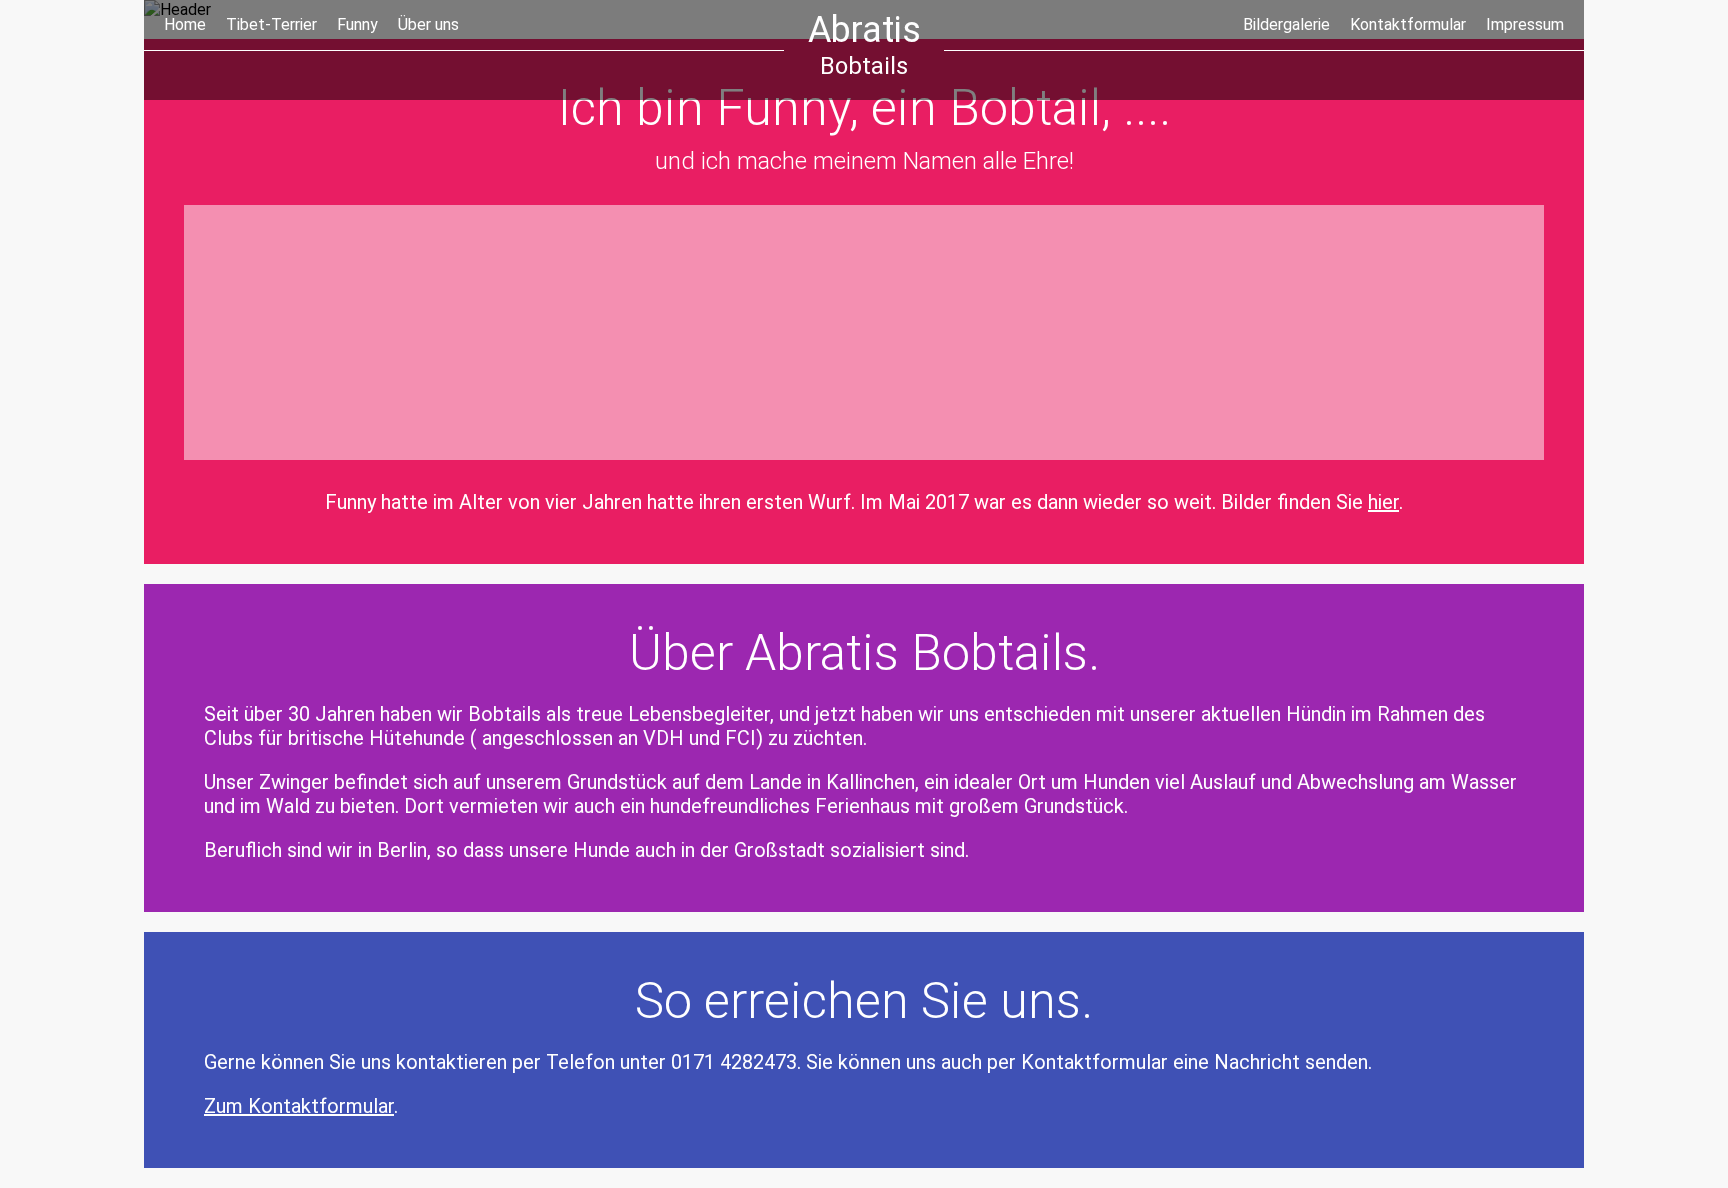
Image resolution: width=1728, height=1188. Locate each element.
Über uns (428, 24)
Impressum (1525, 24)
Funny (357, 24)
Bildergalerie (1286, 24)
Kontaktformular (1408, 24)
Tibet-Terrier (271, 24)
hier (1383, 502)
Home (185, 24)
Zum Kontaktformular (299, 1106)
